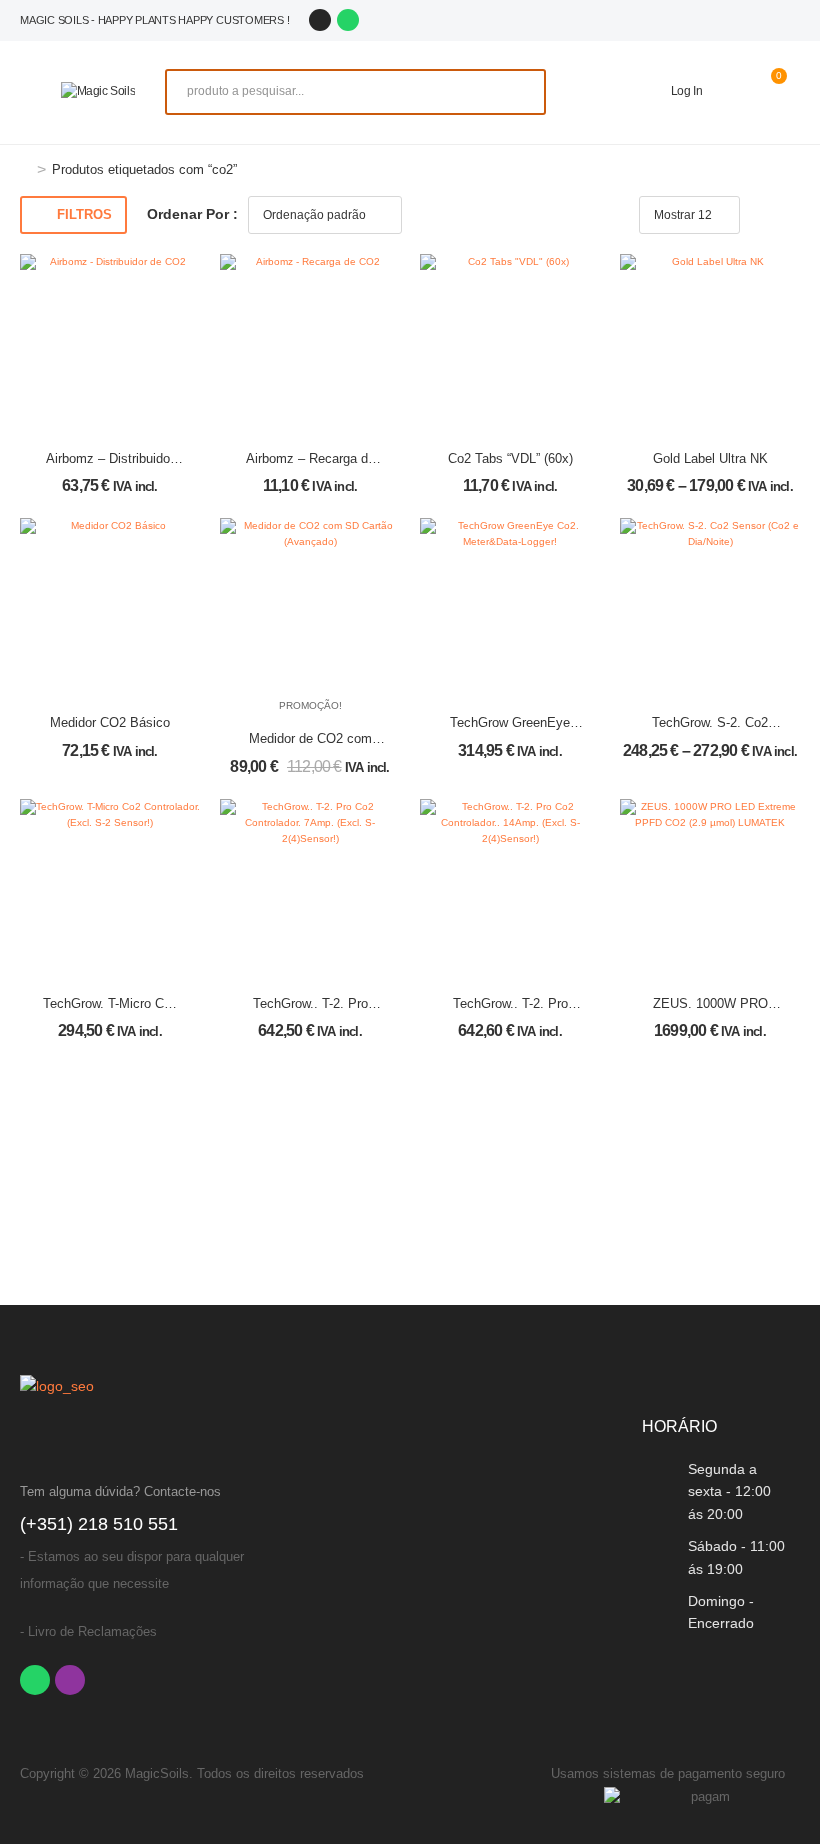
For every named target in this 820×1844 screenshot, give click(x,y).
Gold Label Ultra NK (710, 458)
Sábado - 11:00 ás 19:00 (736, 1557)
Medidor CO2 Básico (110, 722)
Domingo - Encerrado (721, 1612)
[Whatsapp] (348, 20)
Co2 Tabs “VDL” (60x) (510, 458)
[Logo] (98, 91)
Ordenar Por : (192, 214)
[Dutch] (790, 20)
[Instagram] (320, 20)
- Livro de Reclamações (88, 1631)
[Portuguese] (724, 20)
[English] (768, 20)
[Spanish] (746, 20)
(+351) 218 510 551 (99, 1524)
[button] (30, 91)
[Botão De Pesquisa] (519, 92)
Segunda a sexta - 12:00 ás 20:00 (729, 1491)
